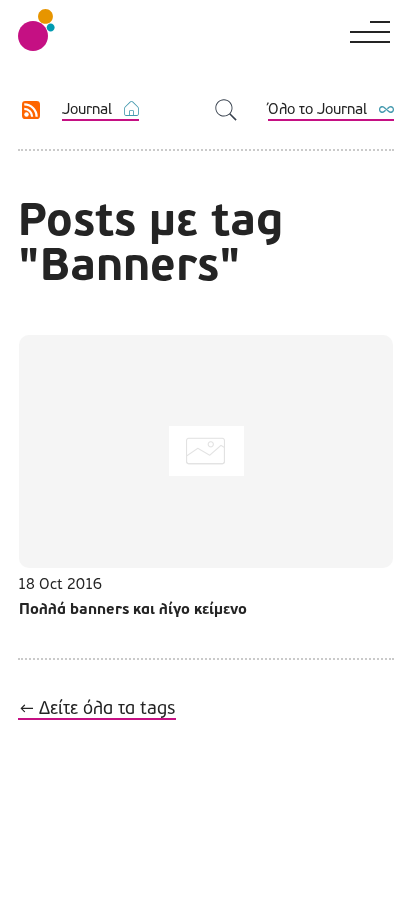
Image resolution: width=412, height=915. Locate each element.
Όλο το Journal (317, 109)
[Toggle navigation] (369, 29)
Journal (87, 109)
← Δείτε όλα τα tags (97, 708)
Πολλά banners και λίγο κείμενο (133, 609)
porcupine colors (36, 30)
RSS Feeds (31, 109)
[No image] (206, 451)
